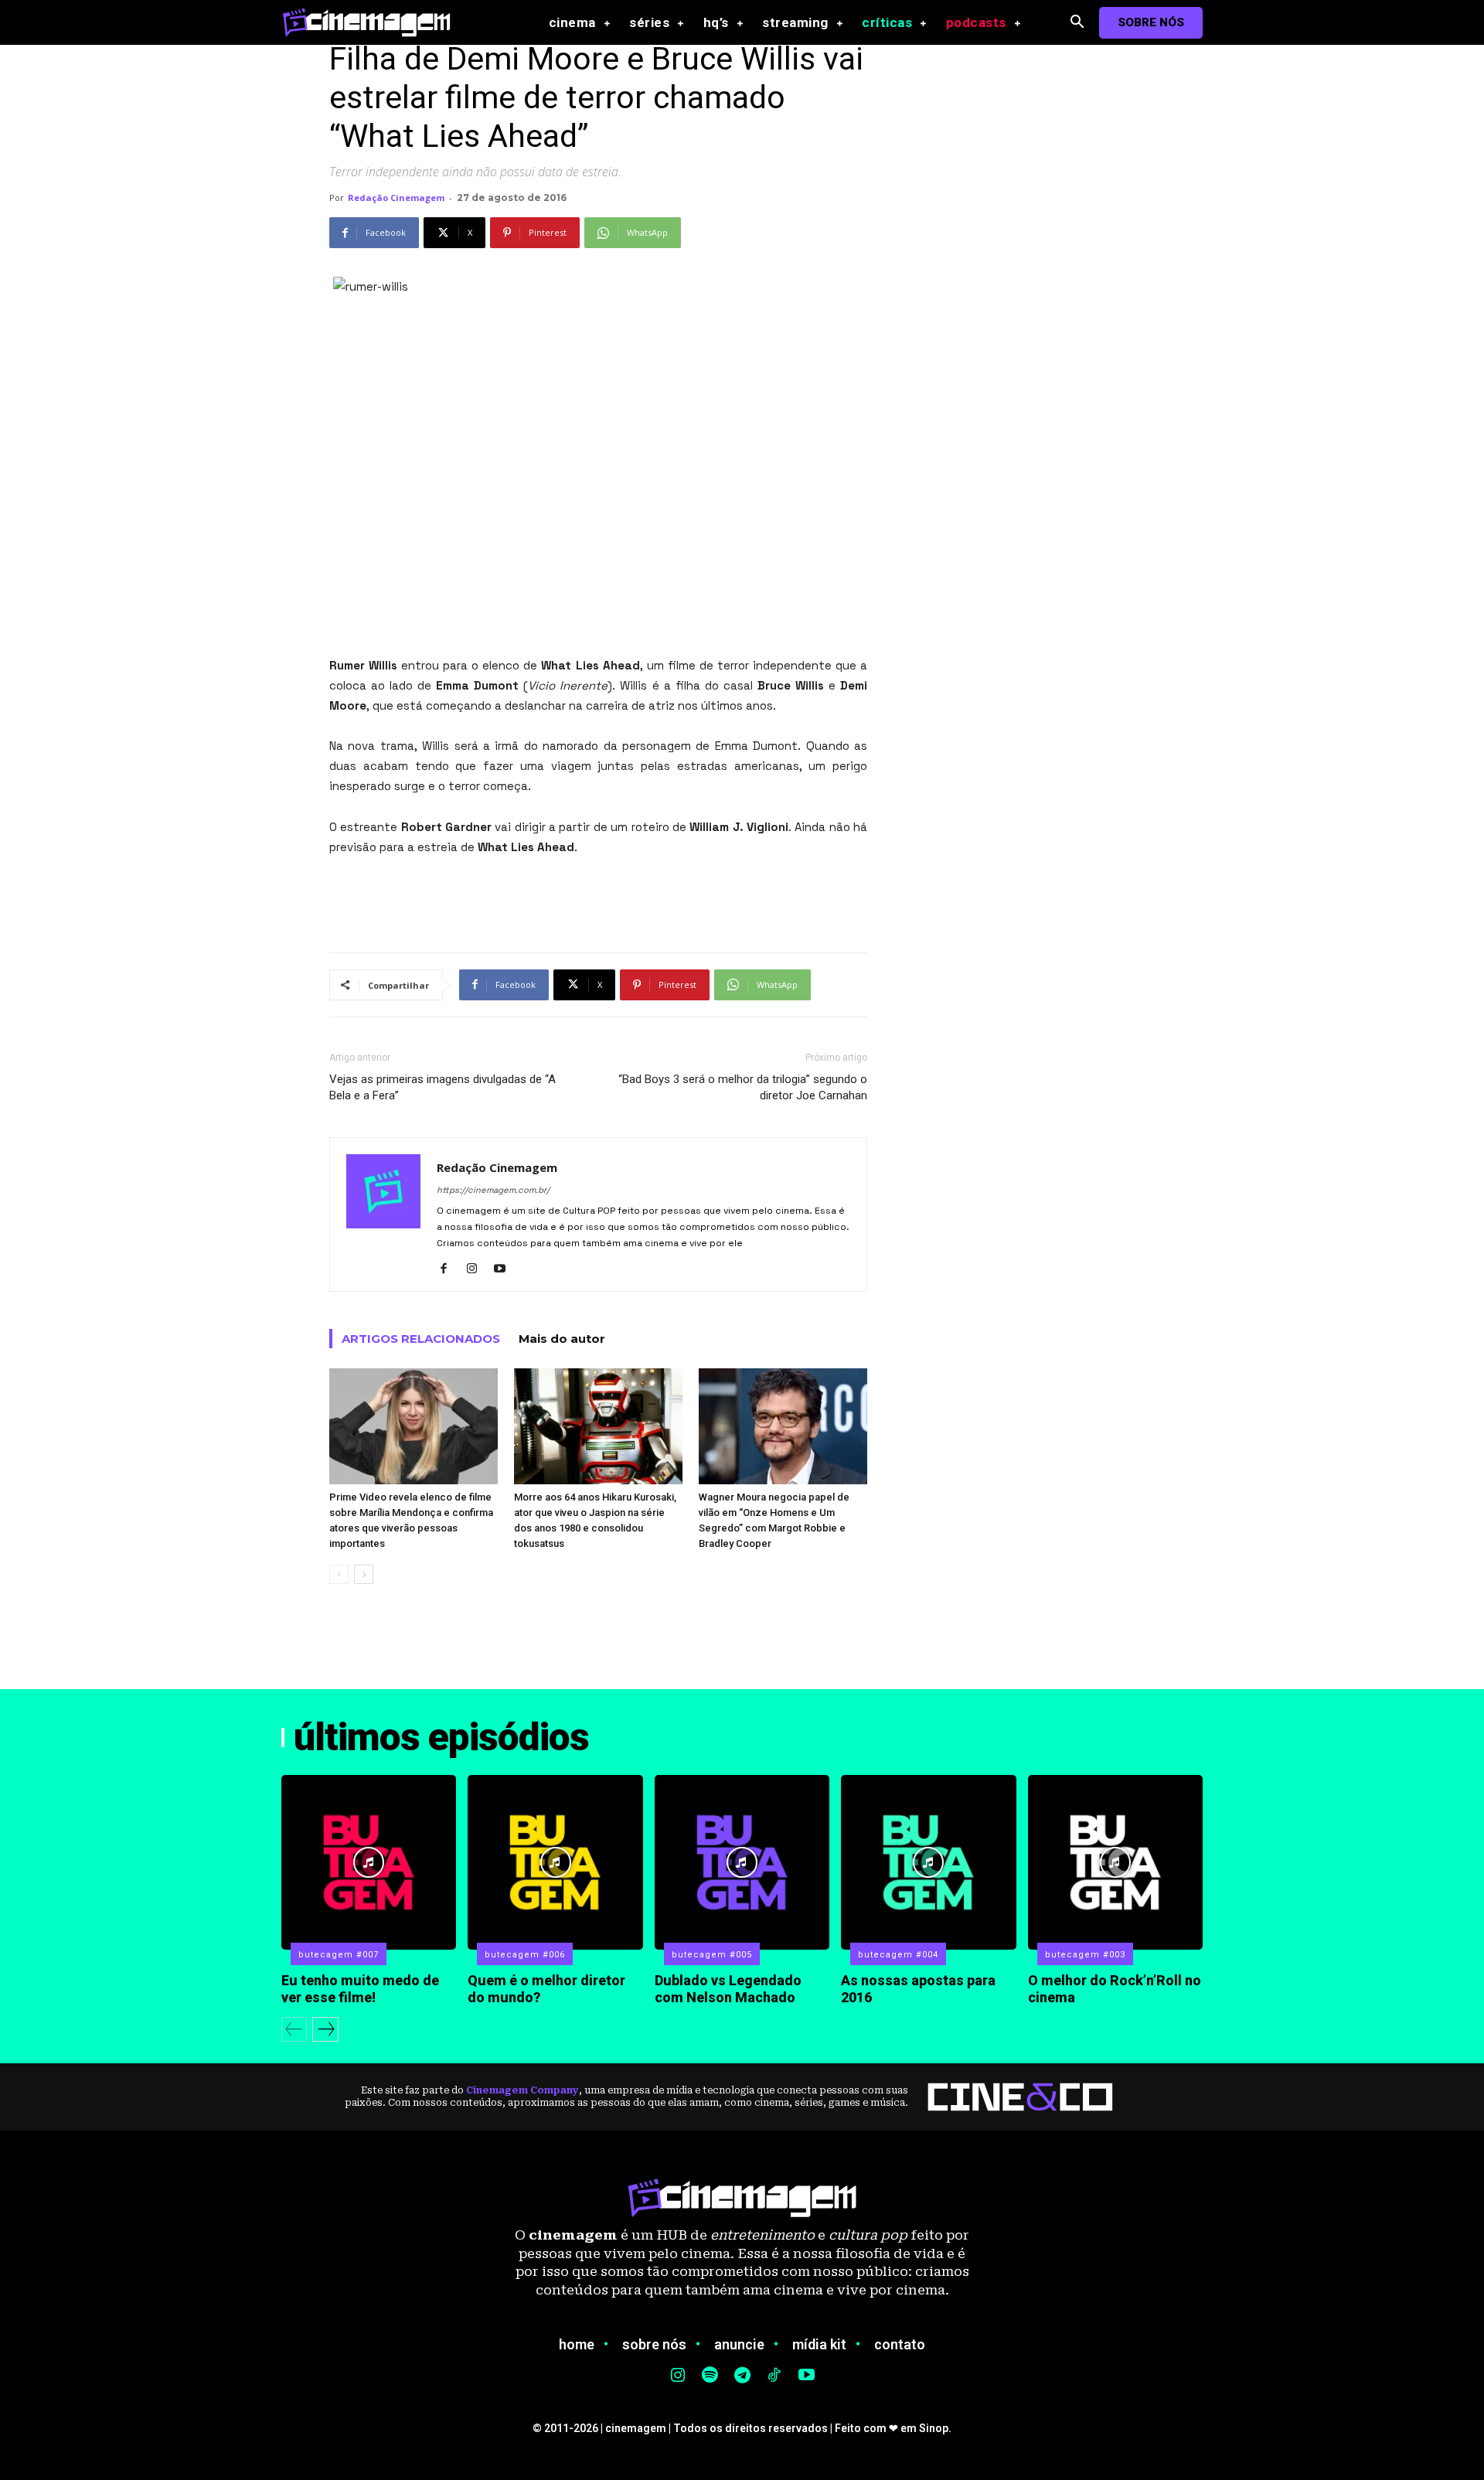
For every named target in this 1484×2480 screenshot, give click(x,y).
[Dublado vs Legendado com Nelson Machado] (742, 1862)
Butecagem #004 (898, 1955)
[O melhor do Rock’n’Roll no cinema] (1115, 1862)
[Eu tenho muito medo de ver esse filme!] (369, 1862)
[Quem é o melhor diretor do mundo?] (555, 1862)
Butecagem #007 (339, 1955)
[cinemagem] (374, 22)
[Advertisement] (598, 901)
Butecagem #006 (525, 1955)
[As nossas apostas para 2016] (928, 1862)
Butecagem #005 (712, 1955)
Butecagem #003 (1085, 1955)
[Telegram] (742, 2376)
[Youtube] (505, 1269)
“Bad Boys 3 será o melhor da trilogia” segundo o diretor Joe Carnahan (743, 1087)
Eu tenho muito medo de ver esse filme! (360, 1989)
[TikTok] (774, 2376)
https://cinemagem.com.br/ (493, 1190)
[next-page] (364, 1574)
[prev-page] (339, 1574)
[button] (1077, 23)
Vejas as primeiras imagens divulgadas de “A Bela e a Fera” (442, 1087)
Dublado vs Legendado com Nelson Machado (728, 1989)
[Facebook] (449, 1269)
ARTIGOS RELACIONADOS (421, 1339)
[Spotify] (710, 2376)
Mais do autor (562, 1339)
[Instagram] (477, 1269)
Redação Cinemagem (396, 198)
